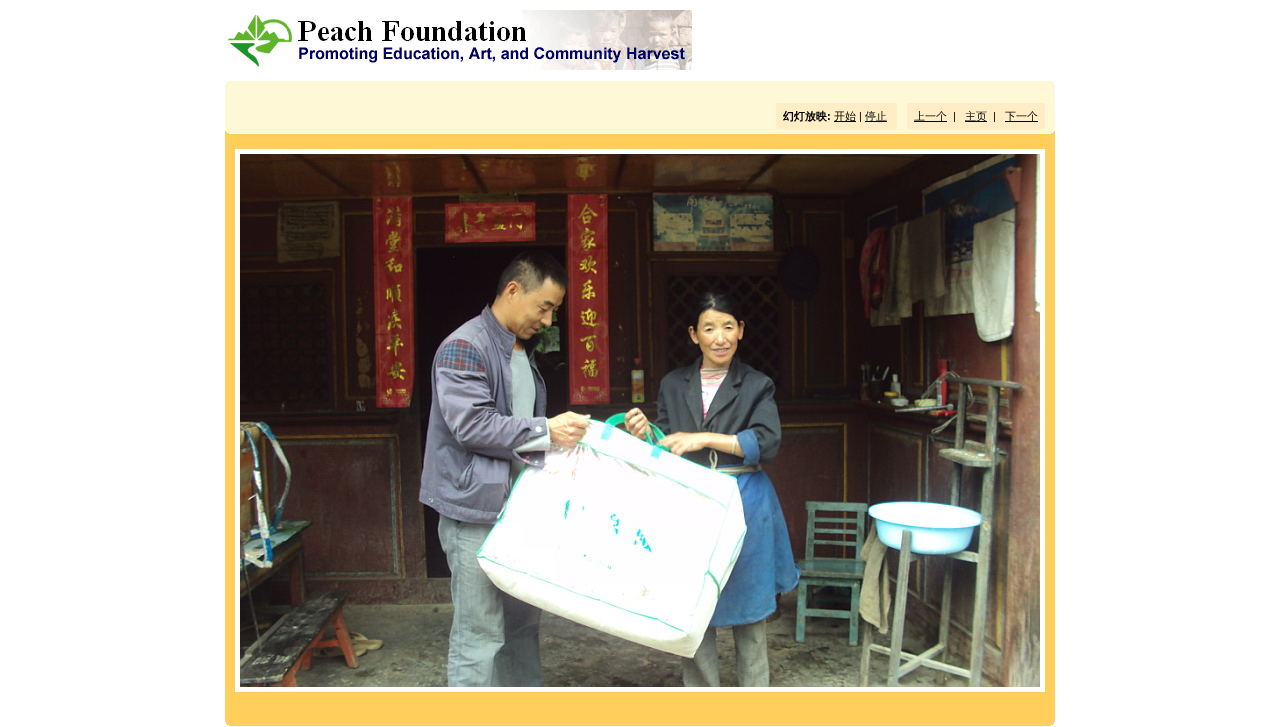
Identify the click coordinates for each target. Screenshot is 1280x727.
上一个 (930, 116)
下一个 (1021, 116)
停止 (876, 116)
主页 (976, 116)
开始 (845, 116)
